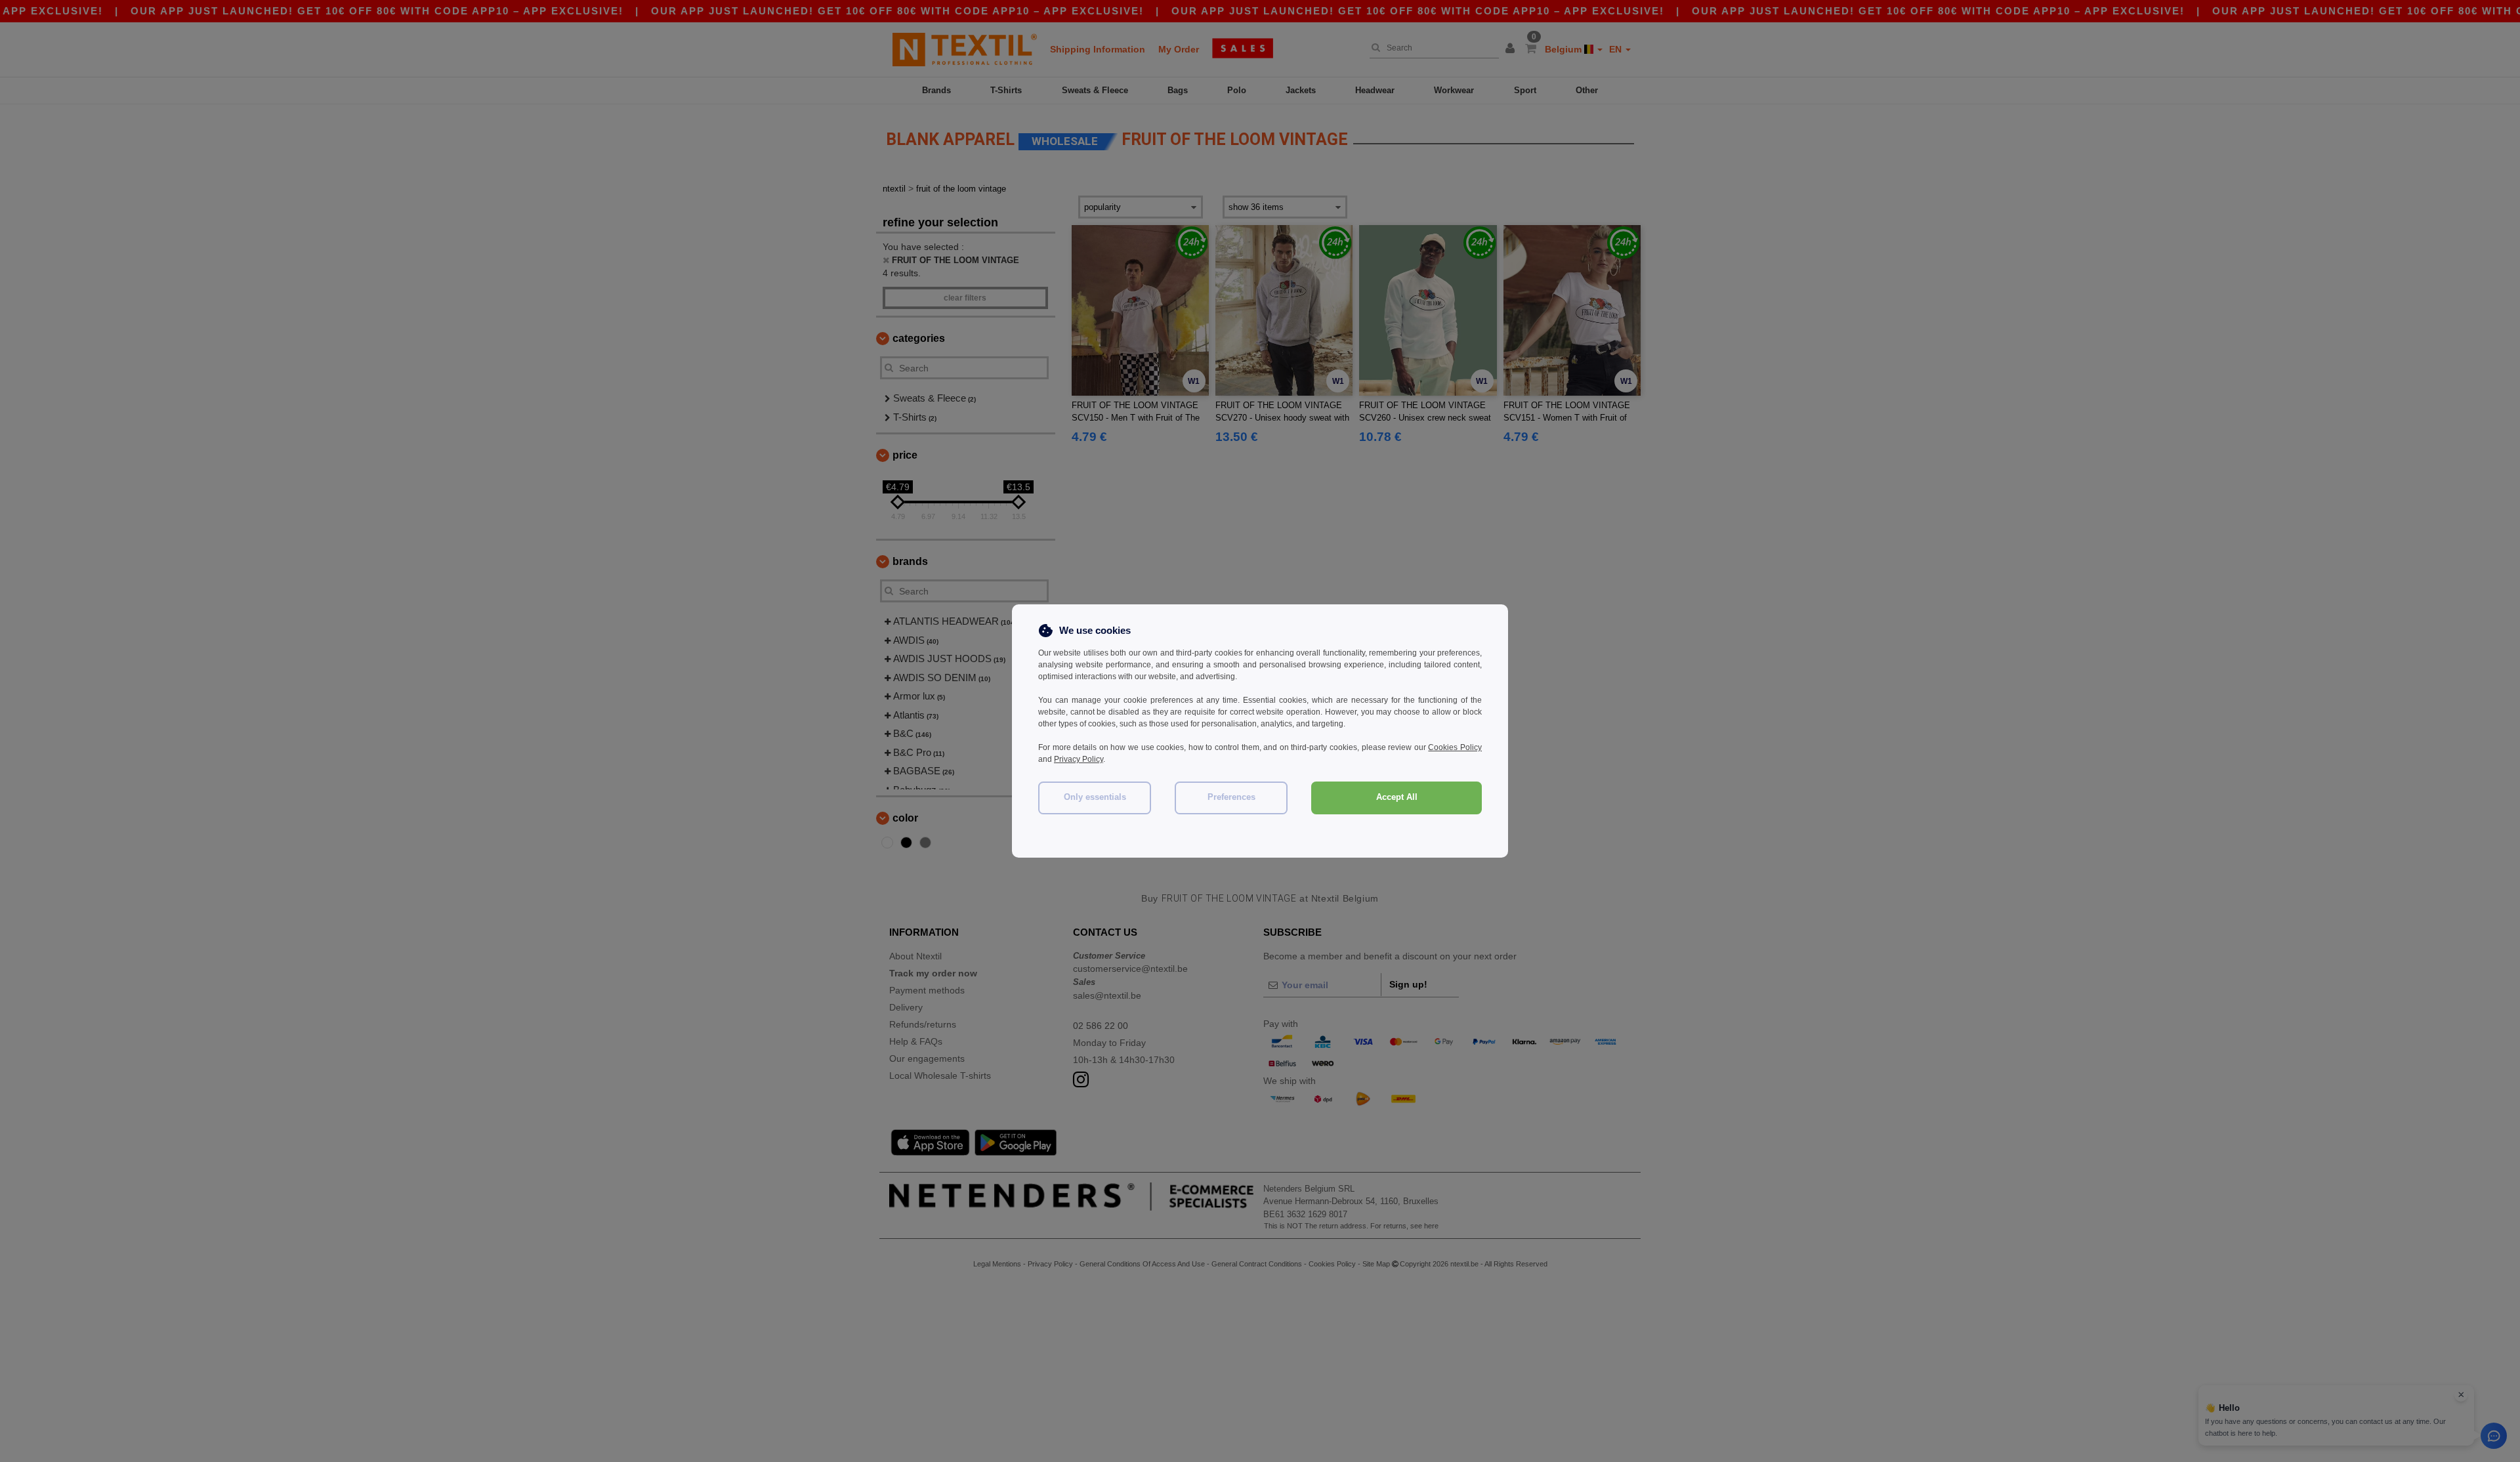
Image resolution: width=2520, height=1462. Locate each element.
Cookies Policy (1455, 747)
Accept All (1397, 797)
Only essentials (1095, 797)
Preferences (1231, 797)
